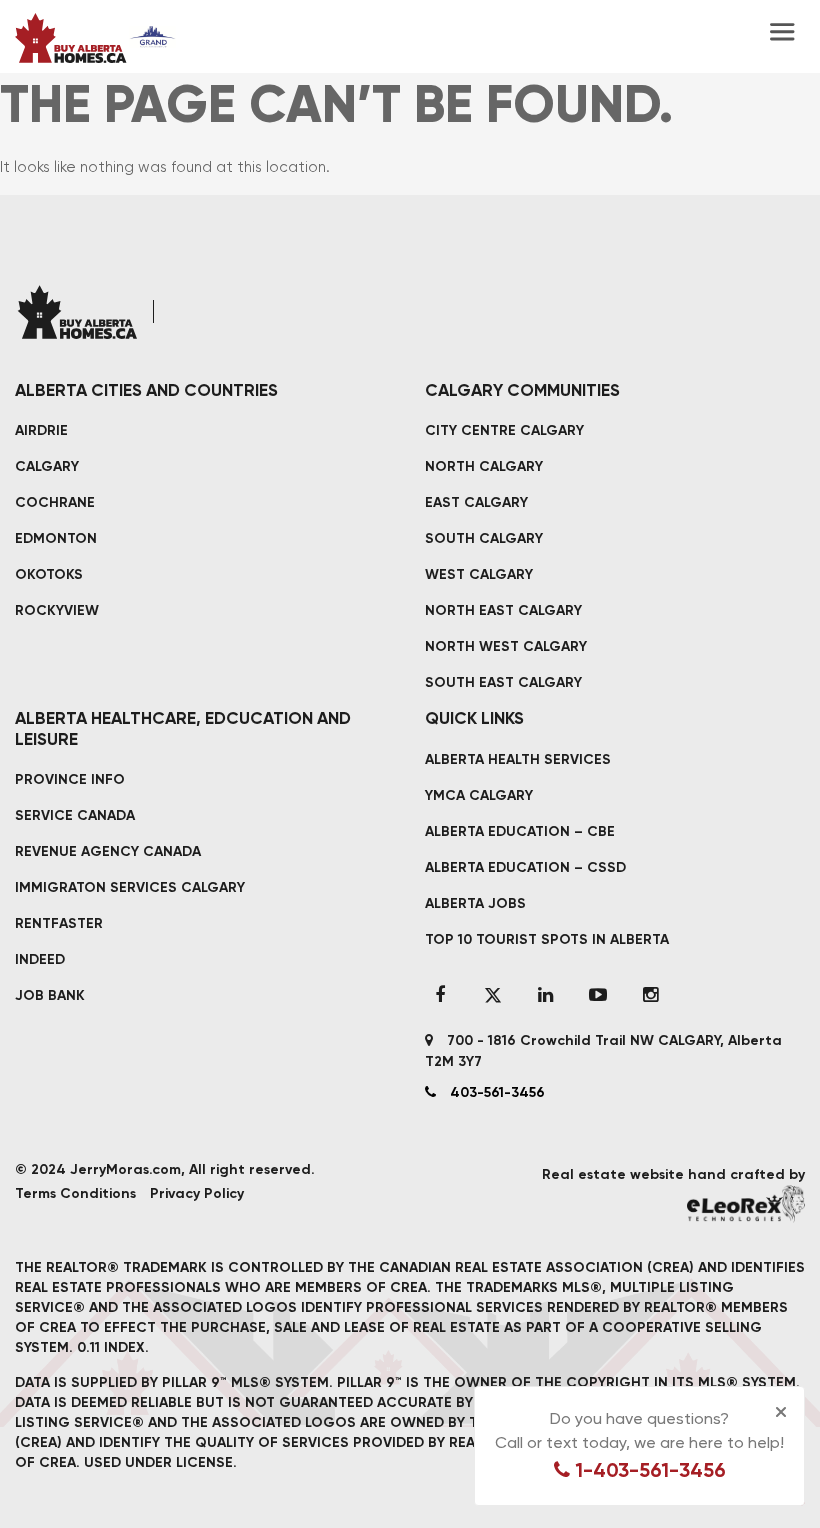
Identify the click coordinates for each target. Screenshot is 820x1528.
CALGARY (47, 466)
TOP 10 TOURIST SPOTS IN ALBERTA (547, 939)
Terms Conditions (75, 1193)
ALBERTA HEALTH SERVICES (518, 759)
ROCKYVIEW (57, 610)
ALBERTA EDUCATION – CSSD (525, 867)
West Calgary (479, 574)
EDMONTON (56, 538)
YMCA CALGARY (479, 795)
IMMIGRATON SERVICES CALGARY (130, 887)
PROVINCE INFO (70, 779)
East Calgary (476, 502)
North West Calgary (506, 646)
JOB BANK (50, 995)
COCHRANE (55, 502)
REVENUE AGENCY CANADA (108, 851)
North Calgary (484, 466)
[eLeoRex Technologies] (746, 1203)
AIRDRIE (41, 430)
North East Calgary (503, 610)
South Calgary (484, 538)
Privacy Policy (197, 1193)
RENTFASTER (59, 923)
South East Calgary (503, 682)
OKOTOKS (49, 574)
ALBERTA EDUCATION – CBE (520, 831)
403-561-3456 (495, 1092)
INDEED (40, 959)
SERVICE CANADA (75, 815)
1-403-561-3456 (648, 1470)
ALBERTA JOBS (475, 903)
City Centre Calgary (504, 430)
